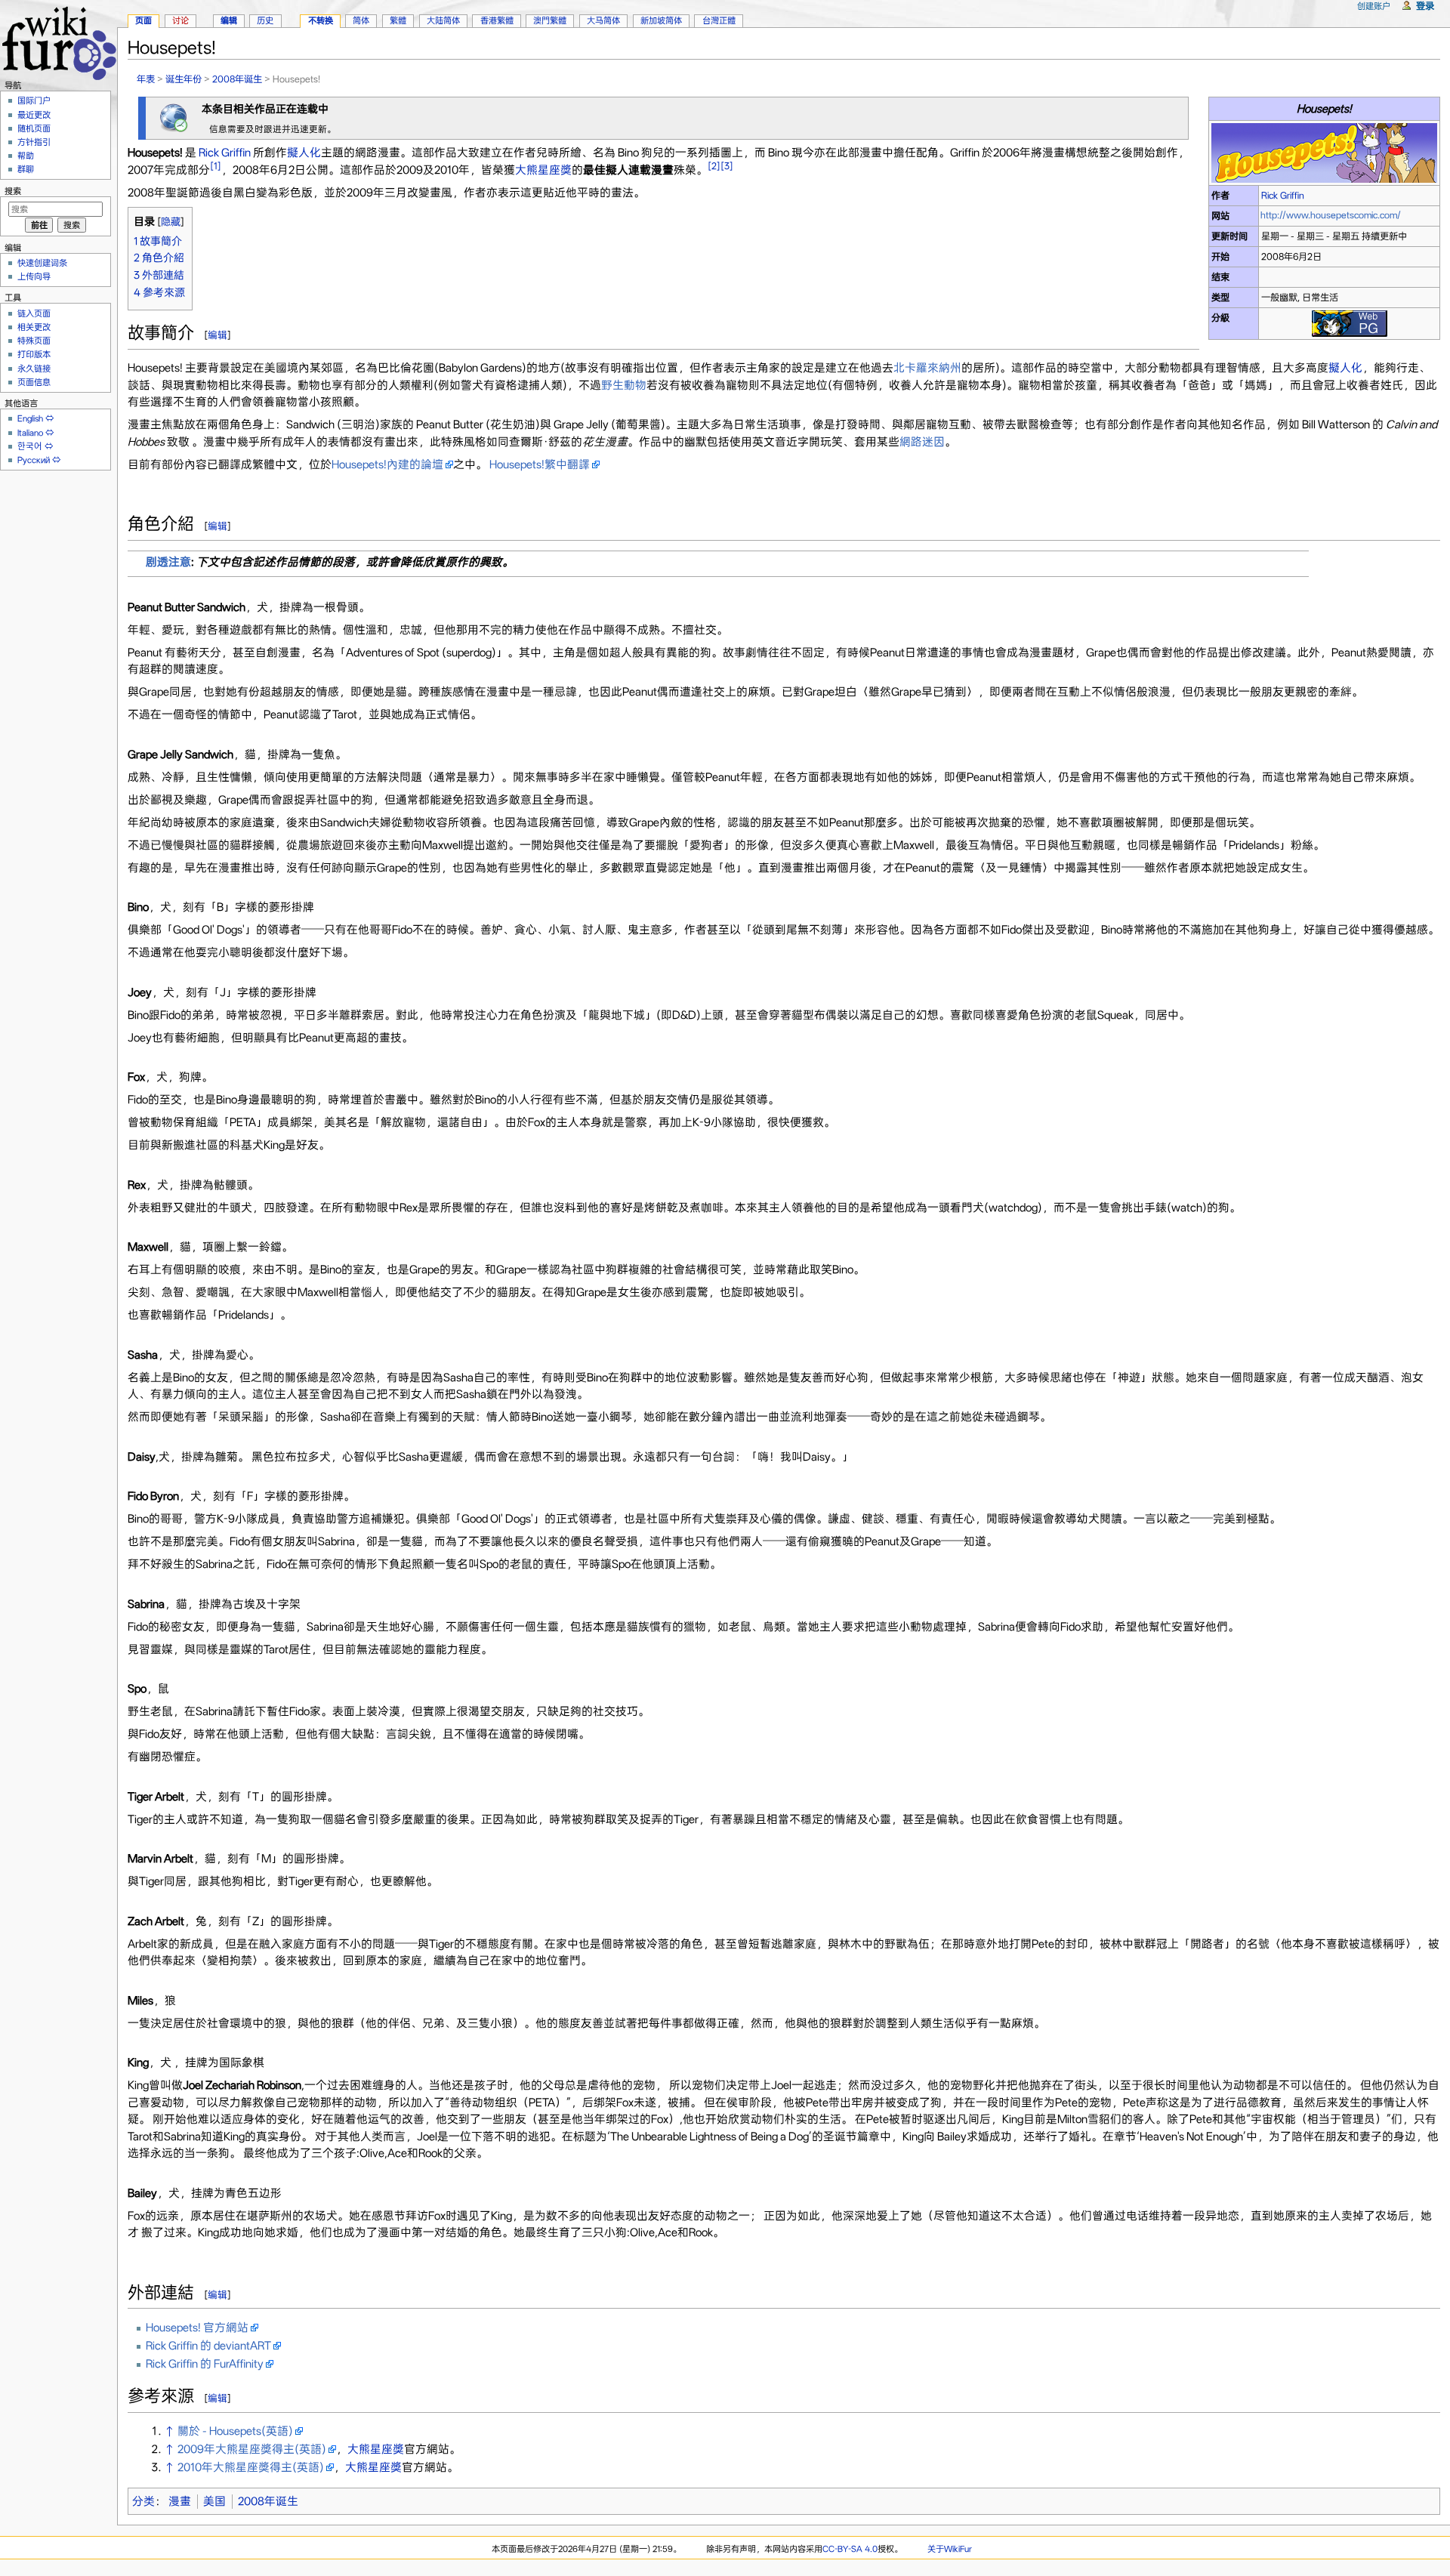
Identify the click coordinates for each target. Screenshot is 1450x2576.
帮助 (26, 156)
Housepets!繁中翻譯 (540, 464)
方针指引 (34, 142)
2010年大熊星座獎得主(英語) (251, 2467)
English (30, 418)
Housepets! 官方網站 (197, 2328)
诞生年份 (184, 79)
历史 (265, 20)
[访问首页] (59, 41)
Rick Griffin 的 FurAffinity (205, 2364)
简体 (361, 20)
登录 (1425, 6)
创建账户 (1374, 6)
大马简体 (603, 20)
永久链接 (34, 369)
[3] (727, 166)
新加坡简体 (661, 20)
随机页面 (34, 128)
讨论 (180, 20)
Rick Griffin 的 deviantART (208, 2346)
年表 (146, 79)
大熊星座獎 (543, 170)
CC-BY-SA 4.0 (850, 2549)
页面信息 (34, 382)
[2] (714, 166)
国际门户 (34, 100)
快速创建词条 (42, 263)
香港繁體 (497, 20)
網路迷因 (922, 442)
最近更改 (34, 115)
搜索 (13, 191)
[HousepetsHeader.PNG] (1324, 152)
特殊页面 (34, 341)
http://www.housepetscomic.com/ (1331, 215)
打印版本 (34, 354)
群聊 (26, 169)
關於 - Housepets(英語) (235, 2431)
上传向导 (34, 276)
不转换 (321, 20)
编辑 (217, 335)
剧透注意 (168, 562)
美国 (214, 2501)
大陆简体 (443, 20)
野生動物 (624, 385)
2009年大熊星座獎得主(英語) (252, 2449)
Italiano (30, 433)
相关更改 (34, 327)
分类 (143, 2501)
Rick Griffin (1283, 195)
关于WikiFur (950, 2549)
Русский (34, 460)
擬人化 (304, 153)
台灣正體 (719, 20)
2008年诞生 (237, 79)
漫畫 (180, 2501)
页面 (143, 20)
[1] (216, 166)
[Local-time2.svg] (174, 117)
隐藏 (171, 222)
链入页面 (34, 313)
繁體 (398, 20)
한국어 (30, 446)
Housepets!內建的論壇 (387, 464)
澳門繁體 (550, 20)
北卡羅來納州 (927, 368)
